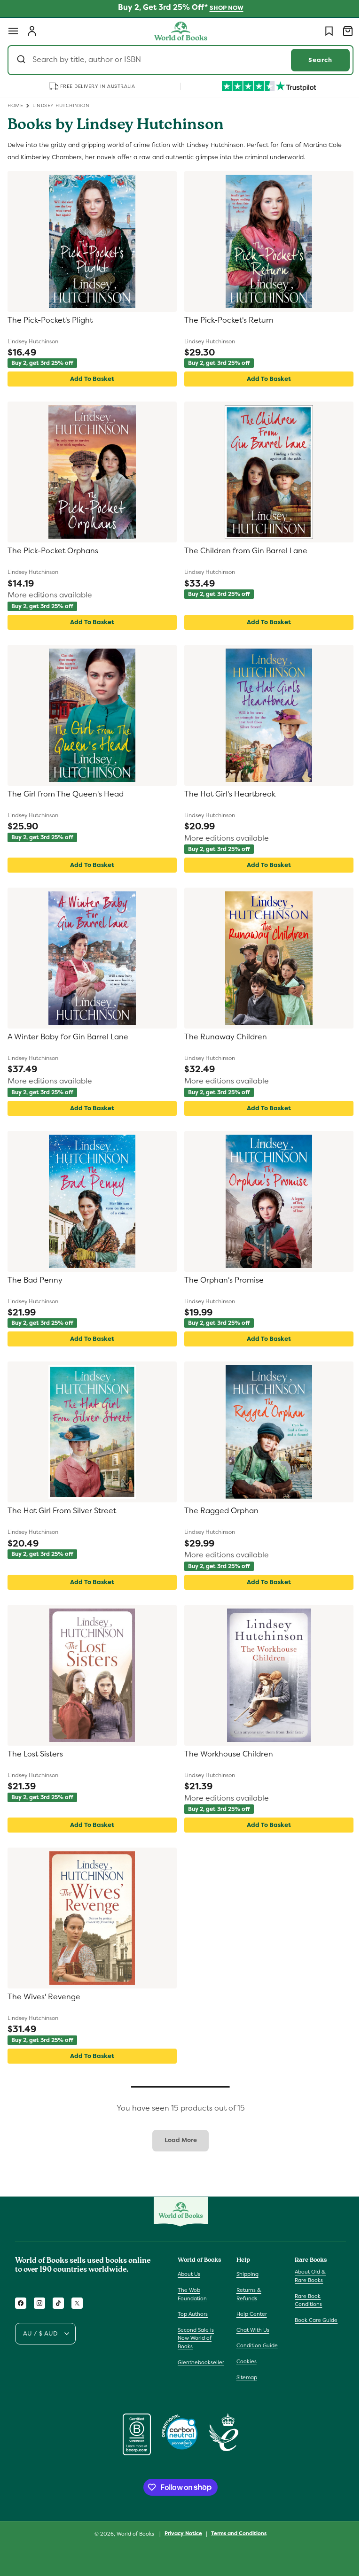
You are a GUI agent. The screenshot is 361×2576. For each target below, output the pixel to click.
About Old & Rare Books (306, 2276)
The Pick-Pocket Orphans (53, 551)
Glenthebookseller (201, 2362)
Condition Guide (255, 2345)
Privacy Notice (180, 2533)
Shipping (245, 2274)
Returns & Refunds (247, 2294)
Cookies (244, 2361)
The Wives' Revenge (44, 1997)
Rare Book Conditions (304, 2300)
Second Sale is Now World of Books (196, 2338)
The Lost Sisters (35, 1754)
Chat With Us (251, 2330)
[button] (13, 31)
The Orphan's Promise (221, 1280)
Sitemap (244, 2377)
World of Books (133, 2534)
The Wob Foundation (192, 2294)
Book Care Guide (311, 2320)
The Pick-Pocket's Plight (50, 320)
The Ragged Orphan (218, 1511)
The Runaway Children (222, 1037)
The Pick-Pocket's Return (226, 320)
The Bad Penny (35, 1280)
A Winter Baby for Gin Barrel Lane (68, 1037)
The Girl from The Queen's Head (66, 794)
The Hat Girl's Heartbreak (227, 794)
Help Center (249, 2314)
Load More (177, 2140)
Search (313, 60)
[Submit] (22, 60)
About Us (189, 2274)
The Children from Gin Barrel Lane (243, 551)
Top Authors (193, 2314)
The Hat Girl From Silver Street (62, 1511)
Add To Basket (90, 379)
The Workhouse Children (225, 1754)
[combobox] (177, 60)
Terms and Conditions (235, 2533)
